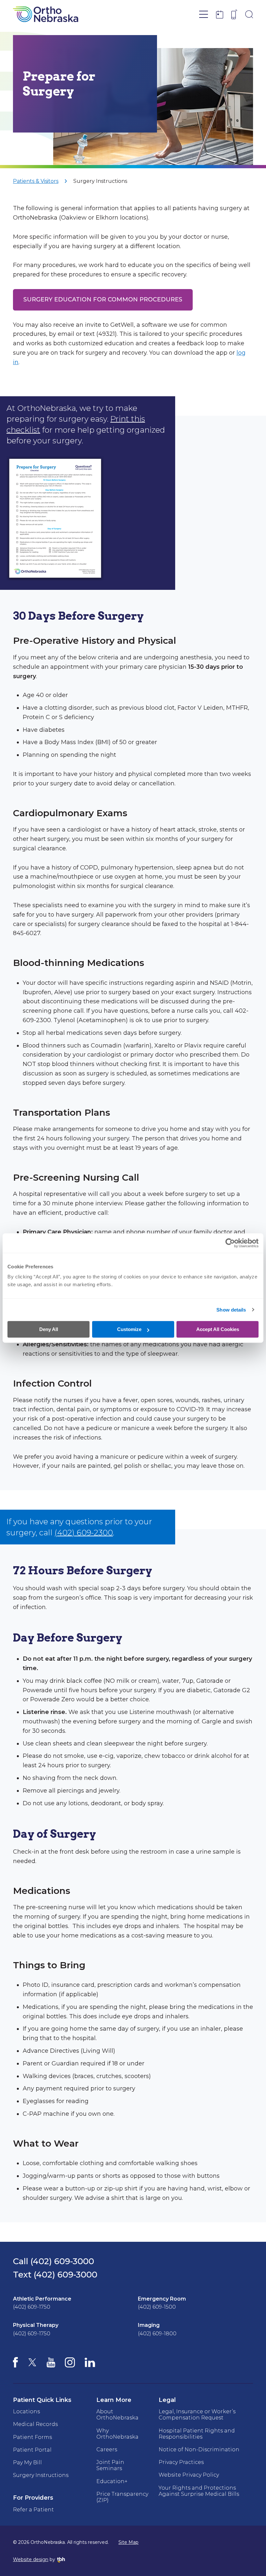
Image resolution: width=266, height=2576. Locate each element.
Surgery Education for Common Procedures (103, 299)
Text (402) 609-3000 (55, 2275)
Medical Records (35, 2424)
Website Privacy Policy (189, 2475)
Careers (107, 2449)
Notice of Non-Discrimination (199, 2449)
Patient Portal (32, 2450)
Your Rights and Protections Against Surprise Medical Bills (199, 2491)
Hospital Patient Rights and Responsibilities (197, 2434)
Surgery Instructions (100, 181)
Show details (231, 1310)
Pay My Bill (27, 2462)
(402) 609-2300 (84, 1533)
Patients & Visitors (36, 181)
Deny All (49, 1329)
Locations (26, 2411)
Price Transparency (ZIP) (122, 2497)
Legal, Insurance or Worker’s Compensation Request (197, 2415)
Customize (129, 1329)
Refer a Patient (33, 2510)
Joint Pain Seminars (110, 2465)
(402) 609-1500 (157, 2307)
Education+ (112, 2481)
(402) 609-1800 (157, 2334)
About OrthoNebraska (117, 2415)
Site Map (128, 2542)
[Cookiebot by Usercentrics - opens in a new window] (230, 1243)
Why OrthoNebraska (117, 2434)
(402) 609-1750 (32, 2307)
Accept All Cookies (218, 1329)
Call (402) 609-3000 (54, 2261)
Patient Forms (32, 2437)
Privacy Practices (181, 2462)
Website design (31, 2559)
